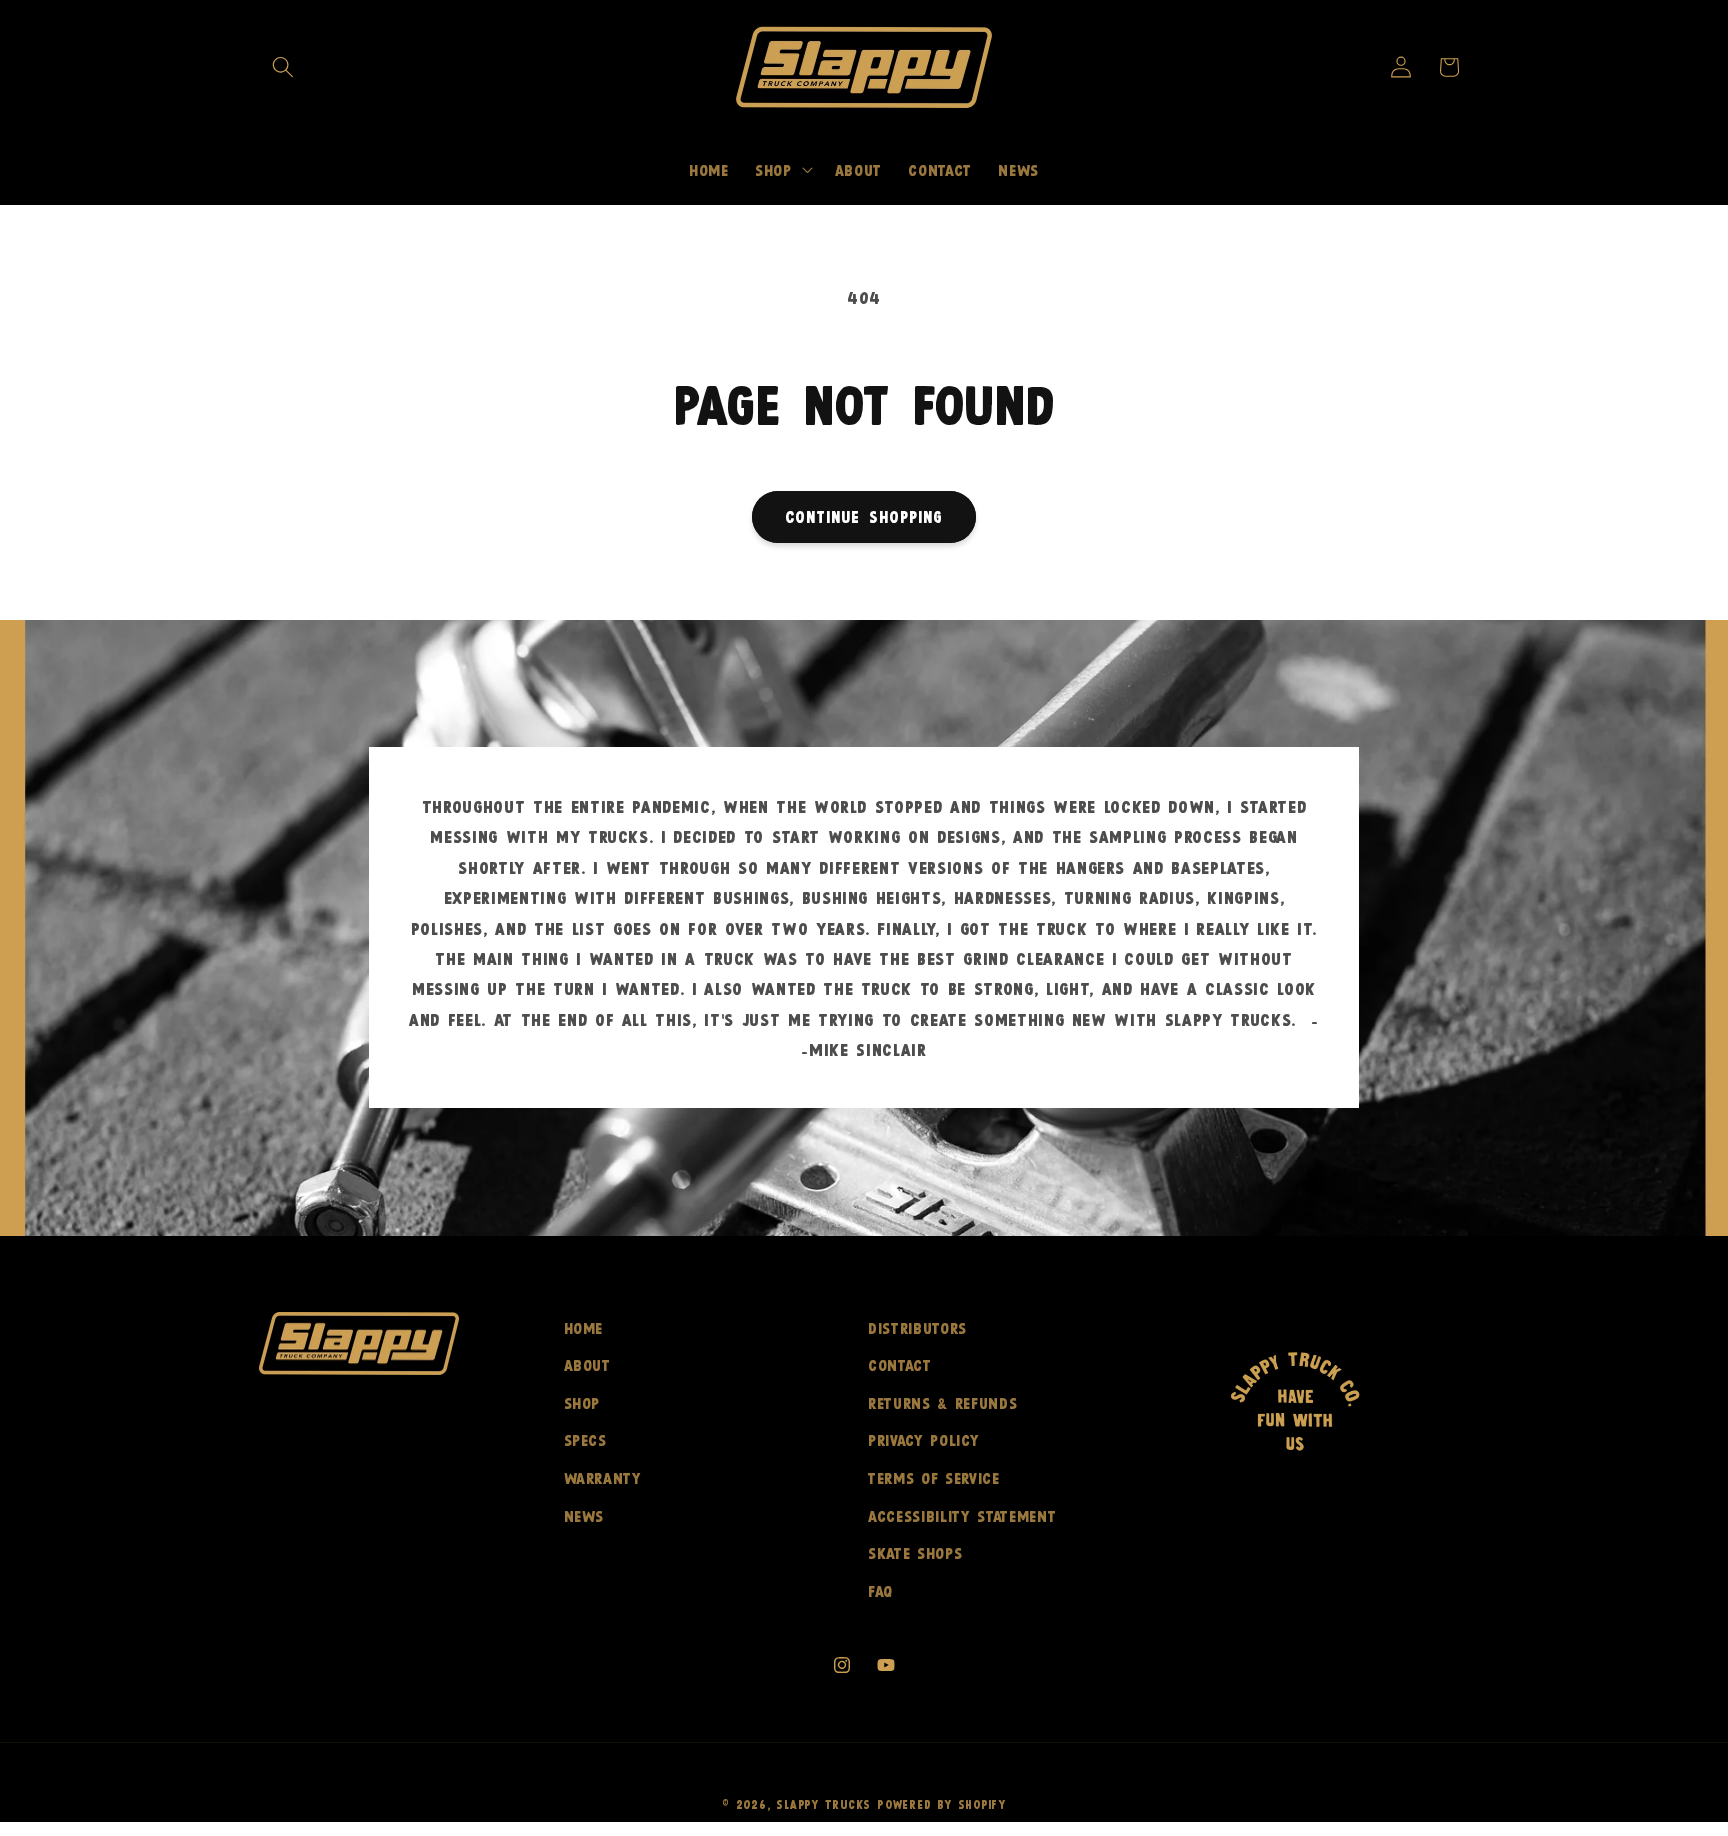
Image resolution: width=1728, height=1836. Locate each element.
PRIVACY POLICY (923, 1439)
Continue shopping (864, 516)
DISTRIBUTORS (917, 1327)
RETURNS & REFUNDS (942, 1402)
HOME (584, 1327)
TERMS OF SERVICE (934, 1477)
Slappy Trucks (823, 1804)
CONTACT (900, 1364)
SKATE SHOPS (915, 1552)
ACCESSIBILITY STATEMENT (962, 1515)
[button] (283, 67)
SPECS (585, 1439)
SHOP (582, 1402)
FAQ (880, 1590)
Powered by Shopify (941, 1804)
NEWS (584, 1515)
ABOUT (587, 1364)
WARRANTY (603, 1477)
